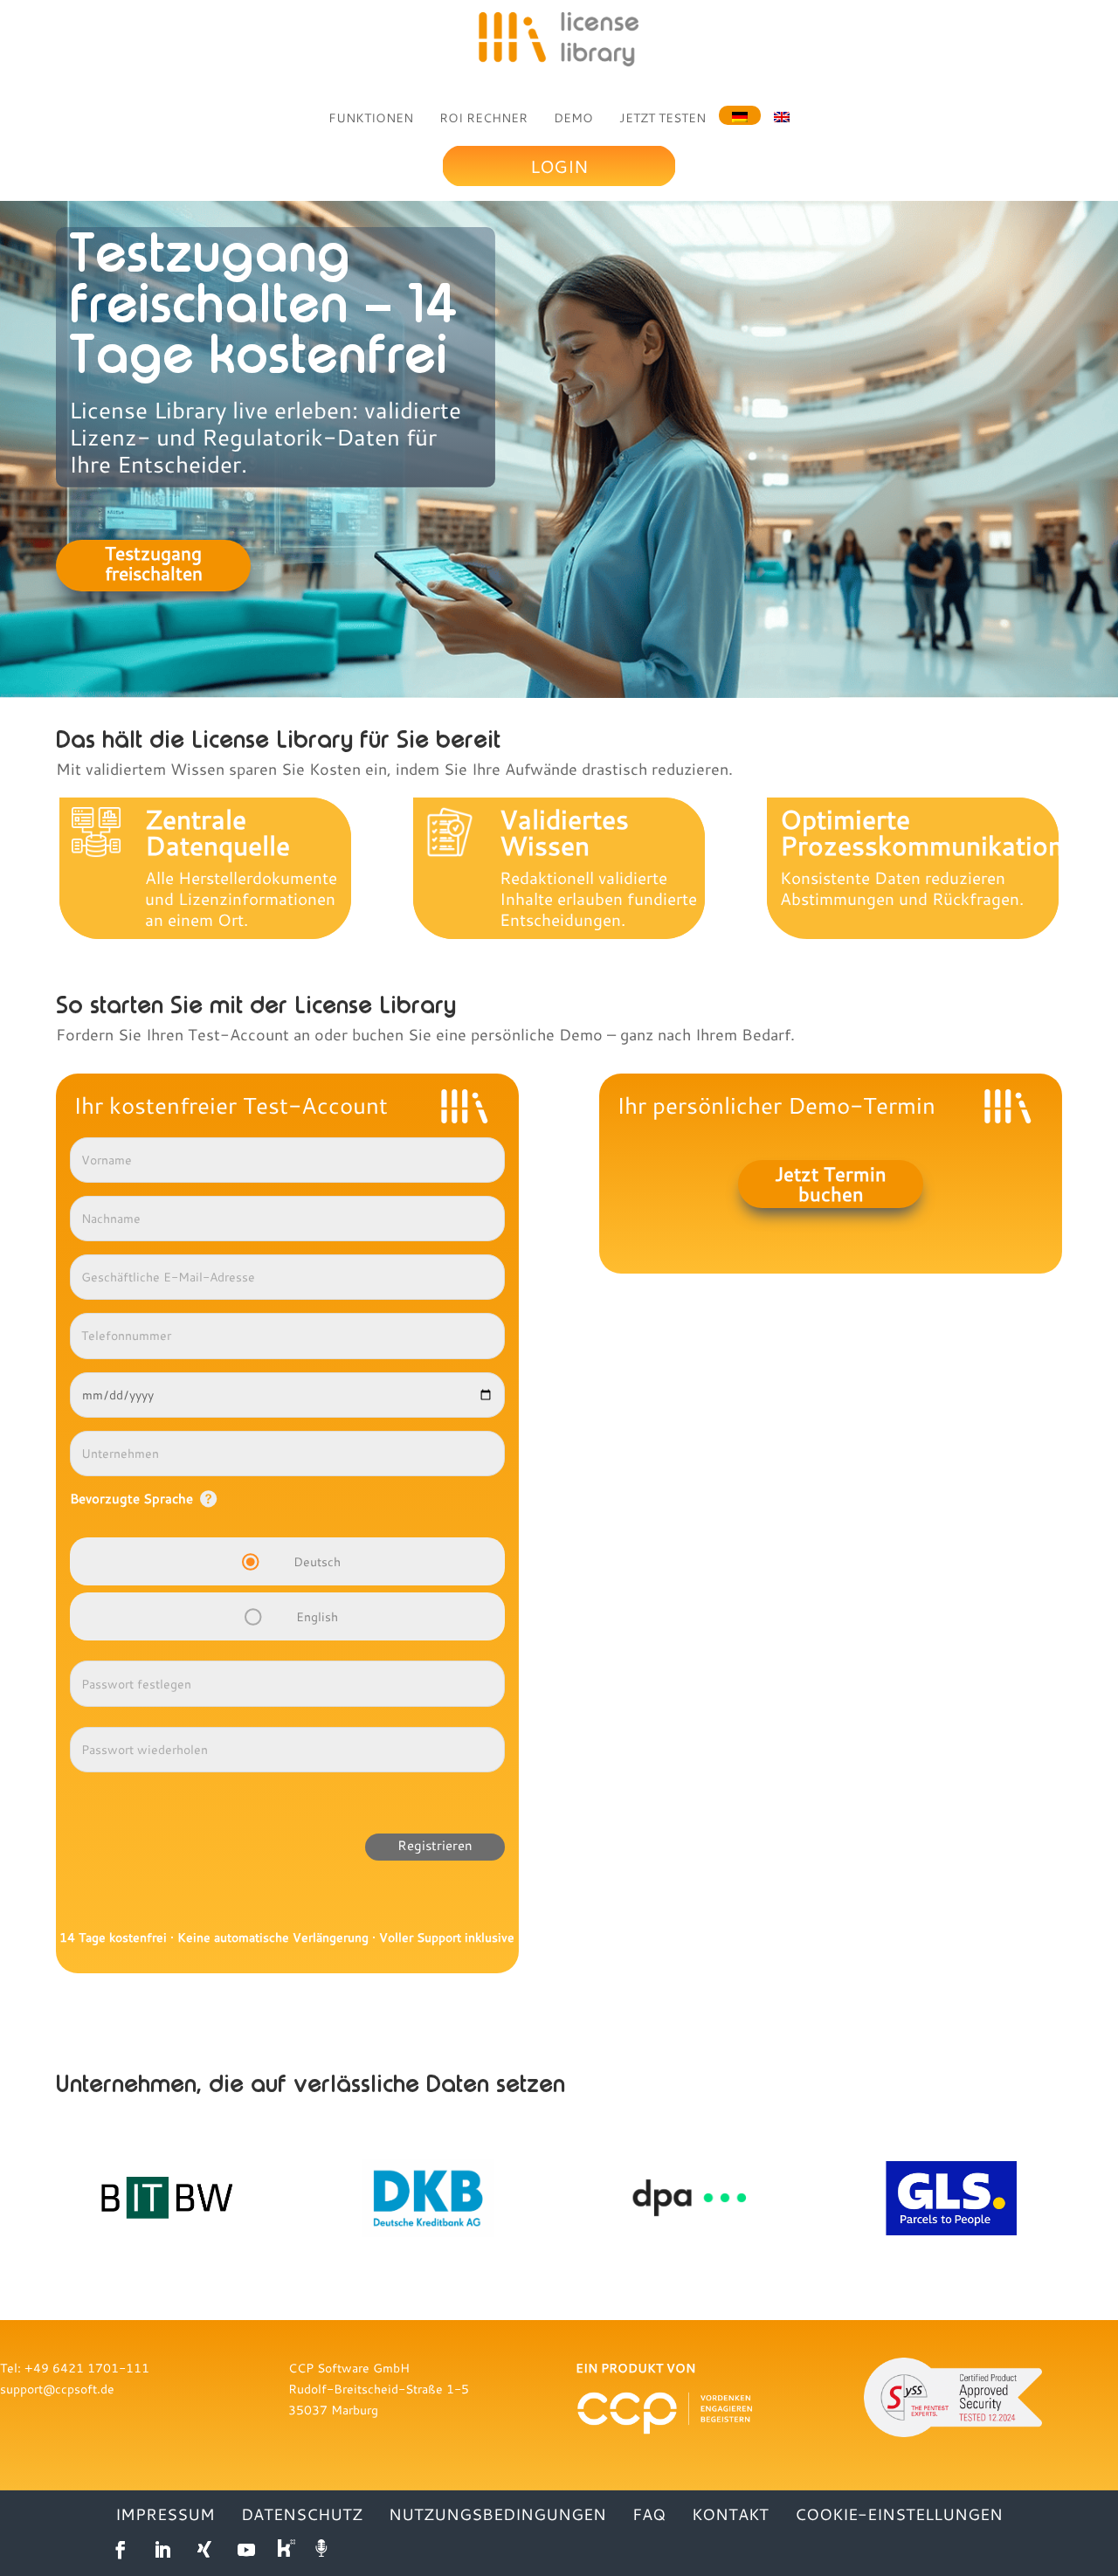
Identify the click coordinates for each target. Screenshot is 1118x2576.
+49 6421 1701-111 (87, 2368)
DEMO (573, 118)
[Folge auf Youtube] (246, 2550)
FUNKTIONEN (371, 118)
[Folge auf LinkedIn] (162, 2550)
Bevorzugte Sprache (131, 1498)
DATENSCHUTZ (302, 2516)
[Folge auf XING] (204, 2550)
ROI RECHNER (483, 118)
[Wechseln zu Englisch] (782, 115)
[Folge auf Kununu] (288, 2550)
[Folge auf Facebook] (121, 2550)
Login (559, 166)
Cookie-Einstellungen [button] (899, 2516)
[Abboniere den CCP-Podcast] (323, 2550)
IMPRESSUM (165, 2516)
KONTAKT (730, 2516)
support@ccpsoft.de (57, 2389)
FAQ (649, 2516)
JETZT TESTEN (663, 118)
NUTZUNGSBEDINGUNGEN (497, 2516)
